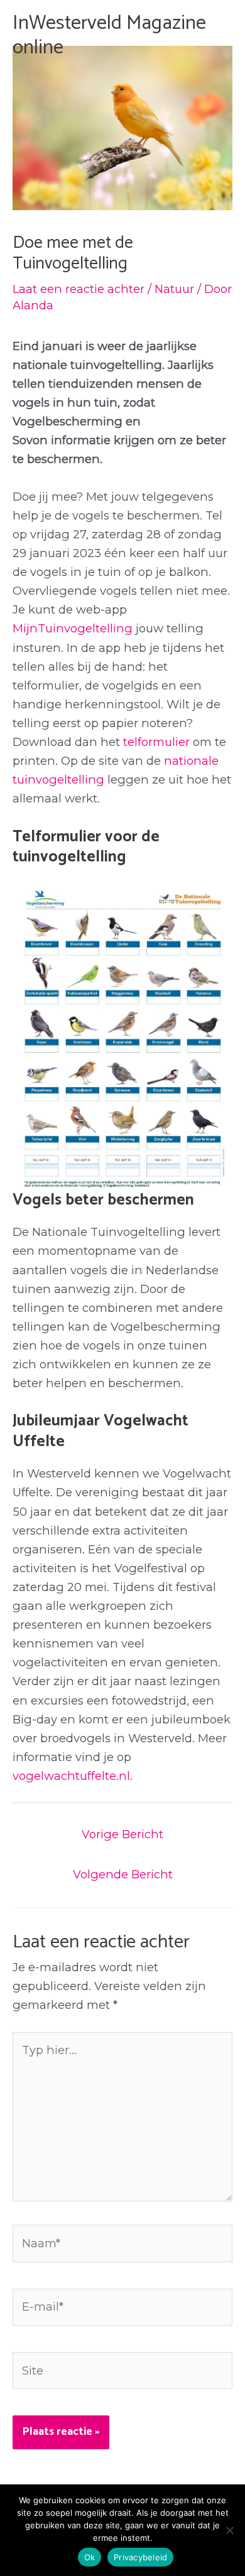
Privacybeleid (140, 2557)
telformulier (156, 742)
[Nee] (229, 2530)
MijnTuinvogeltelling (73, 628)
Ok (90, 2557)
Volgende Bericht (123, 1874)
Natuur (174, 289)
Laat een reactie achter (79, 289)
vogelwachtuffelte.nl (71, 1776)
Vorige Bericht (122, 1834)
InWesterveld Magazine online (109, 35)
